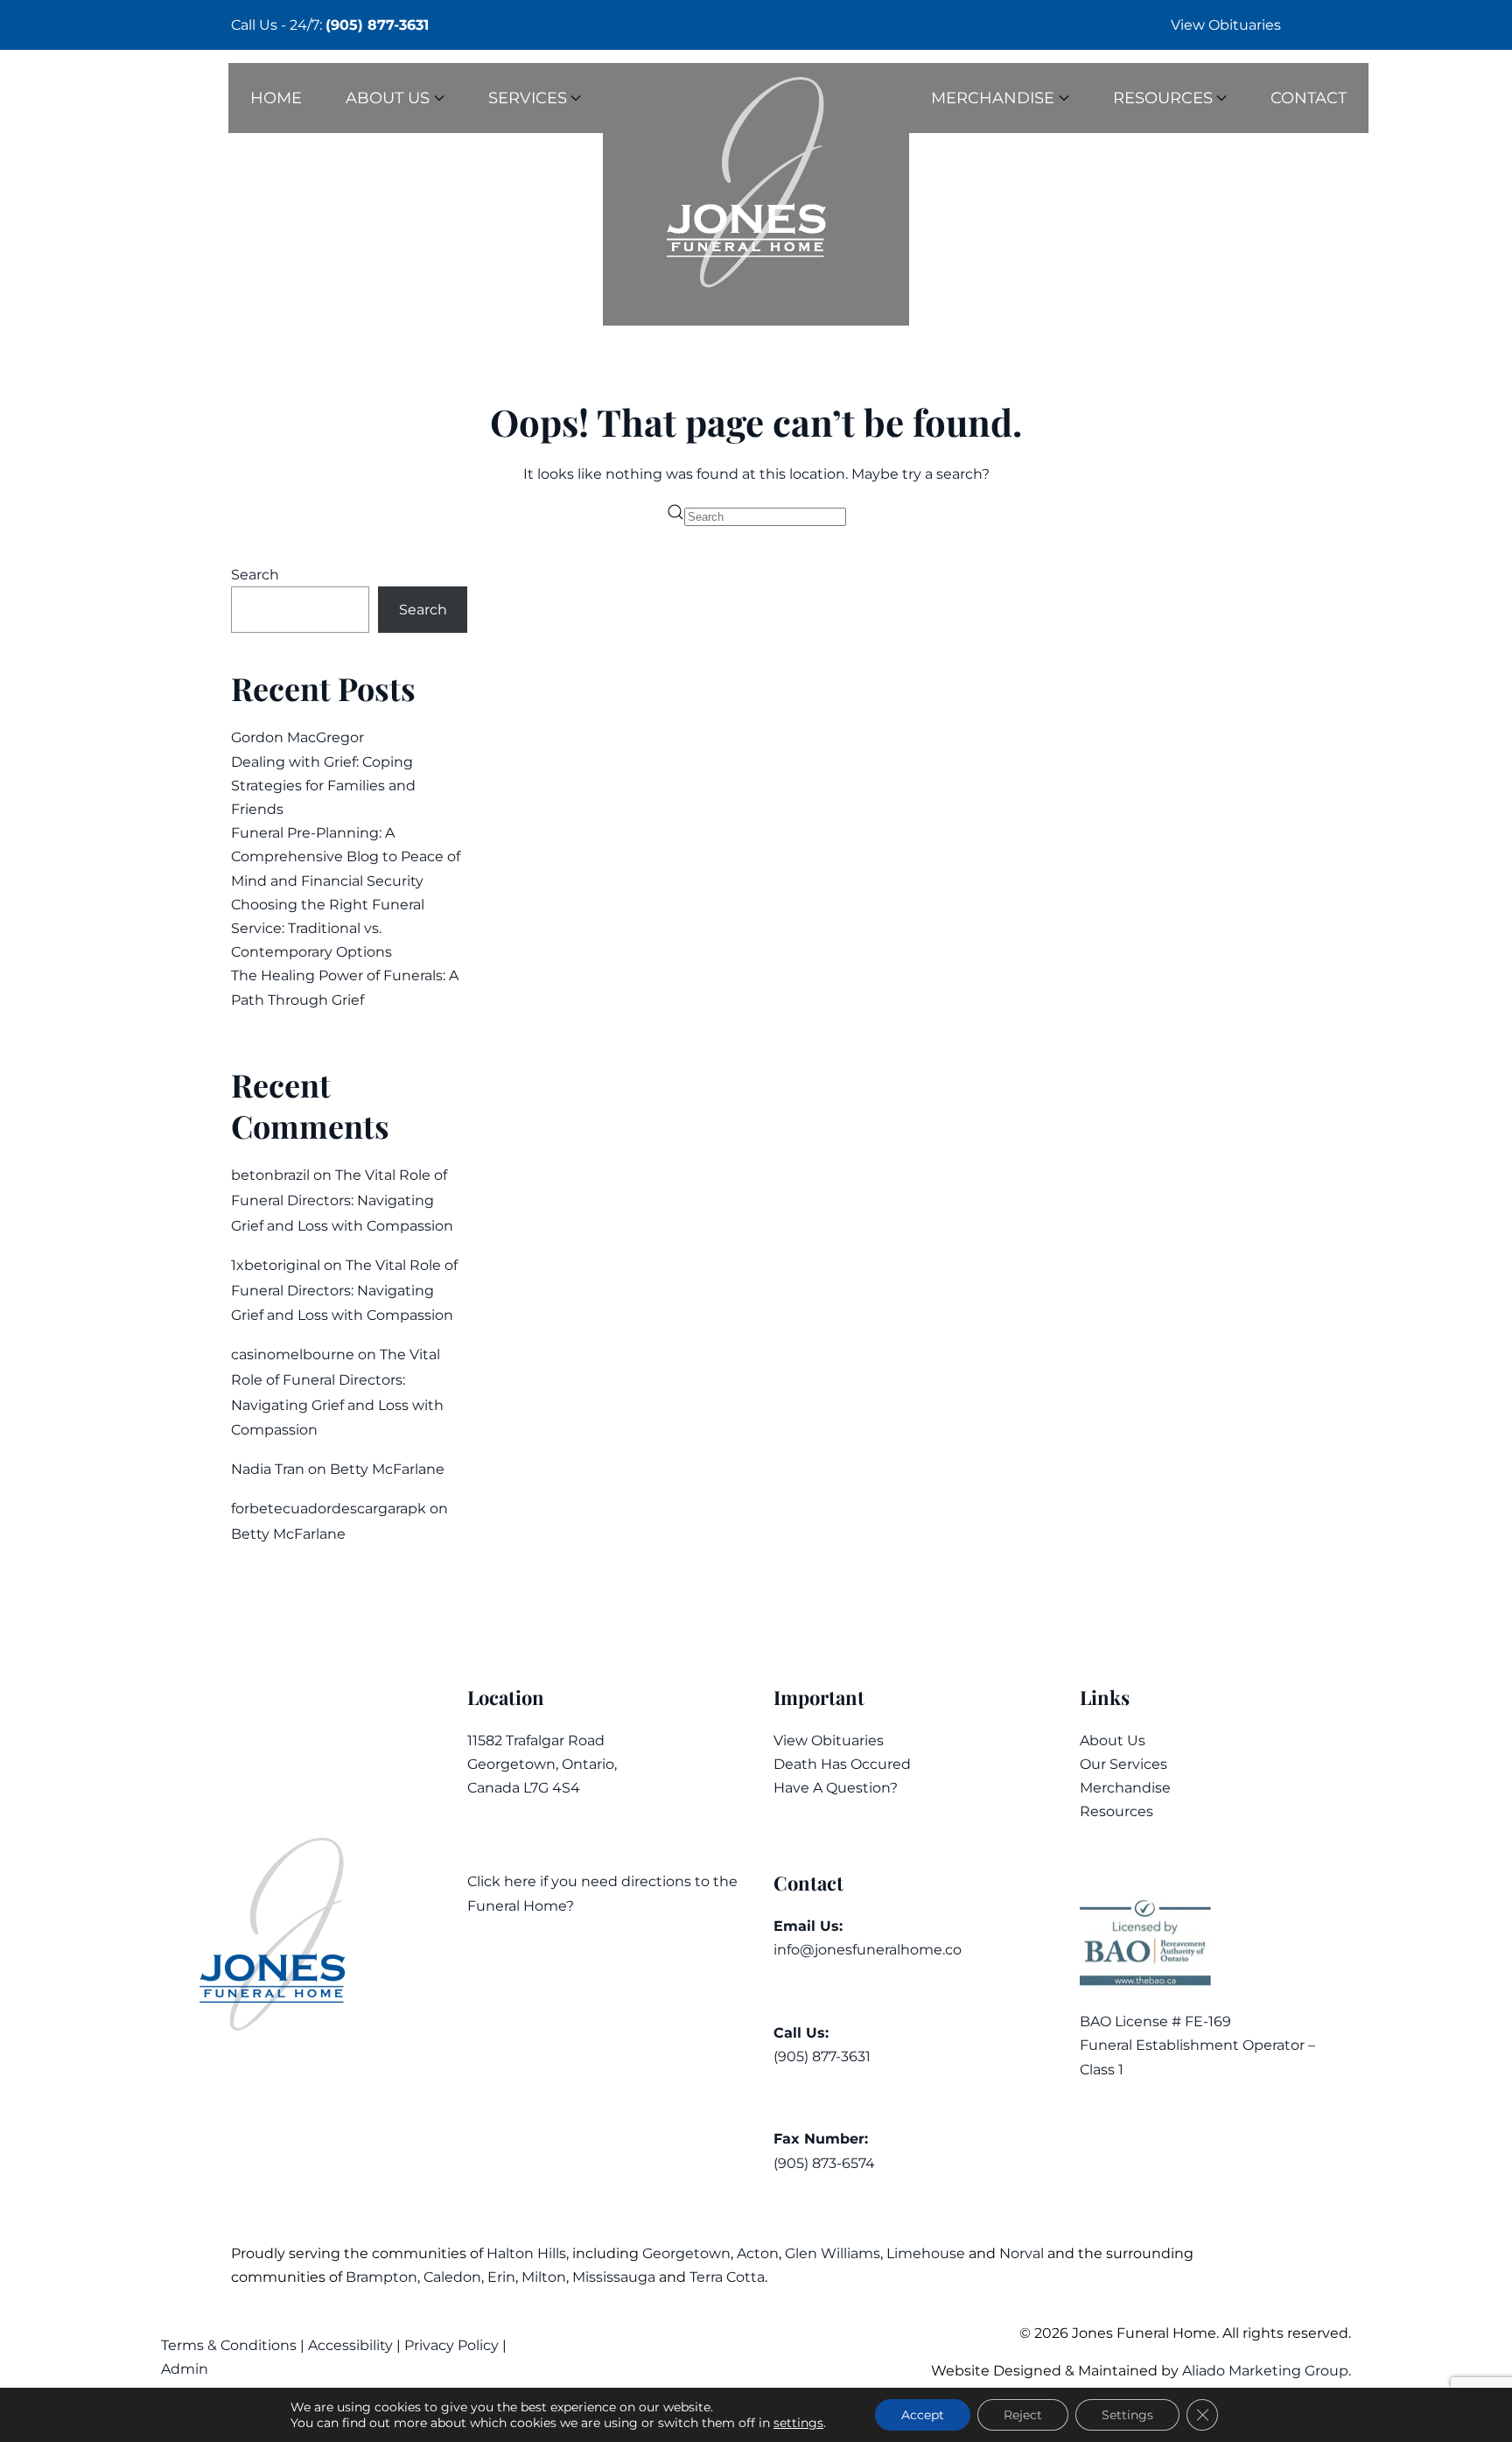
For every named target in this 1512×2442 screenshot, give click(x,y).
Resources (1116, 1811)
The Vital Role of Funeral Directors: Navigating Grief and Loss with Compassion (342, 1200)
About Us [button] (388, 98)
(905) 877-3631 (377, 25)
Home (276, 98)
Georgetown (686, 2253)
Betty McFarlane (387, 1469)
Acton (758, 2253)
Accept (923, 2415)
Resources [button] (1163, 98)
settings (798, 2423)
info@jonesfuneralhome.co (868, 1950)
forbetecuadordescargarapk (329, 1509)
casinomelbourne (293, 1354)
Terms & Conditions (231, 2345)
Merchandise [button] (993, 98)
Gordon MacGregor (297, 737)
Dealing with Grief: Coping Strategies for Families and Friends (323, 786)
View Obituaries (1226, 25)
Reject (1023, 2415)
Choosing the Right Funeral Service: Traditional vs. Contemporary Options (328, 928)
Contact (1309, 98)
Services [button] (528, 98)
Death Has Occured (842, 1764)
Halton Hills (526, 2253)
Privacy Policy (451, 2345)
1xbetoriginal (276, 1265)
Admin (186, 2369)
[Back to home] (756, 194)
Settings (1127, 2415)
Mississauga (614, 2277)
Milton (544, 2277)
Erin (501, 2277)
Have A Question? (836, 1788)
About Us (1113, 1740)
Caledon (452, 2277)
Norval (1022, 2253)
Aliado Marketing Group (1265, 2371)
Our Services (1123, 1764)
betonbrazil (270, 1175)
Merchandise (1125, 1788)
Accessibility (350, 2345)
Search (255, 575)
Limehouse (926, 2253)
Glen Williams (833, 2253)
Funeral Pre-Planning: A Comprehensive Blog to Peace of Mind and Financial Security (346, 856)
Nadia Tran (268, 1469)
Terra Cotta (727, 2277)
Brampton (381, 2277)
